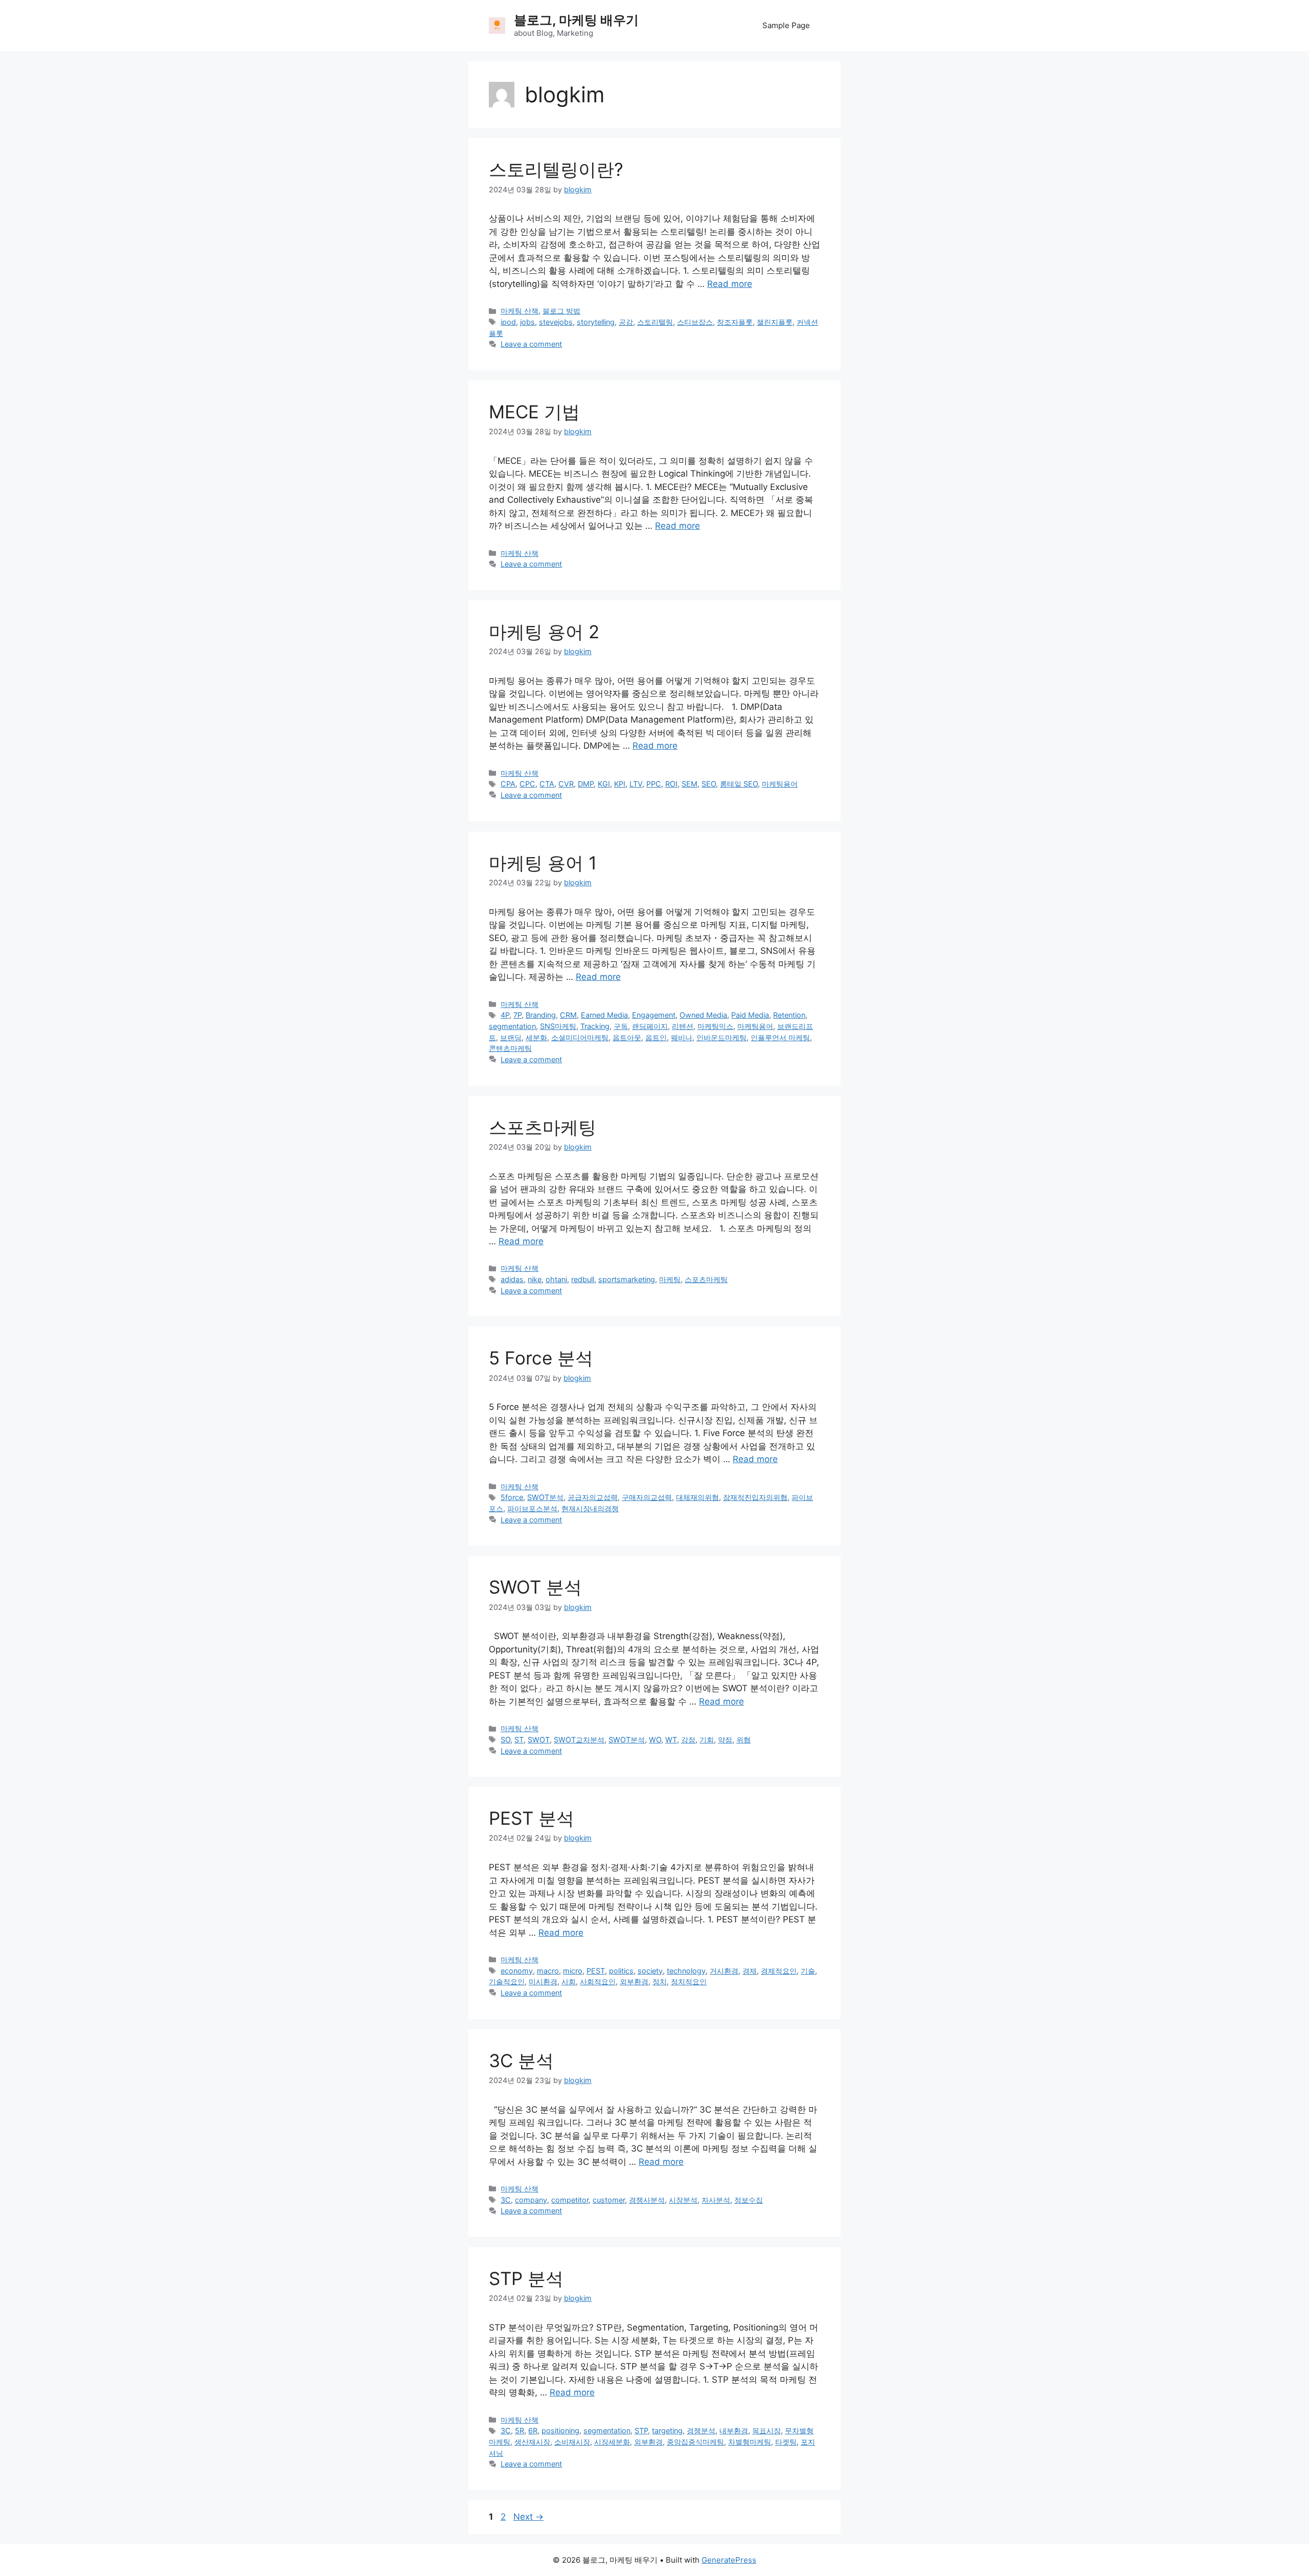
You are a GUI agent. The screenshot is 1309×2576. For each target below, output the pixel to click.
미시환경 (543, 1981)
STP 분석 (526, 2278)
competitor (570, 2200)
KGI (604, 784)
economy (517, 1971)
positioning (560, 2431)
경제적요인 (779, 1971)
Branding (541, 1015)
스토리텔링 (655, 322)
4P (505, 1015)
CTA (547, 784)
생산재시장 (532, 2442)
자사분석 (716, 2200)
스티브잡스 (695, 322)
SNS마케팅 (558, 1026)
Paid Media (750, 1015)
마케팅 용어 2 (544, 632)
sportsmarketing (627, 1279)
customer (609, 2200)
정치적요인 (689, 1981)
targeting (667, 2431)
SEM (690, 784)
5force (512, 1497)
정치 (660, 1981)
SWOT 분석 (535, 1587)
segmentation (512, 1026)
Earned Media (604, 1015)
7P (517, 1015)
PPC (654, 784)
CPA (508, 784)
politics (621, 1971)
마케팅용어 (780, 784)
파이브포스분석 (532, 1508)
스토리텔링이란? (556, 169)
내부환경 (734, 2431)
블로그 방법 (561, 311)
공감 (626, 322)
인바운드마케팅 (721, 1037)
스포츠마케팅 (543, 1127)
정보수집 (749, 2200)
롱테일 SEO (739, 784)
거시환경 (724, 1971)
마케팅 (670, 1279)
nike (535, 1279)
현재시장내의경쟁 (590, 1508)
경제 (750, 1971)
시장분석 (683, 2200)
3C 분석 (521, 2060)
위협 (743, 1740)
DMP (586, 784)
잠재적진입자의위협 (755, 1497)
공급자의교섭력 (593, 1497)
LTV (636, 784)
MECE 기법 (534, 412)
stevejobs (556, 322)
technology (686, 1971)
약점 (725, 1740)
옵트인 (656, 1037)
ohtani (556, 1279)
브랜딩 (511, 1037)
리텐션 (683, 1026)
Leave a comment (531, 344)
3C (506, 2200)
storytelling (596, 322)
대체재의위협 (697, 1497)
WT (671, 1740)
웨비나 (682, 1037)
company (531, 2200)
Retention (789, 1015)
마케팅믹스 (715, 1026)
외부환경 (634, 1981)
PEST (596, 1971)
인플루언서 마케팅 (780, 1037)
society (650, 1971)
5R (520, 2431)
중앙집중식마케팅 (695, 2442)
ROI (671, 784)
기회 (707, 1740)
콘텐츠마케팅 (510, 1048)
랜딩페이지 (650, 1026)
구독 (621, 1026)
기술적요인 (507, 1981)
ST (519, 1740)
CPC (527, 784)
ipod (508, 322)
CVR (566, 784)
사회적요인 (598, 1981)
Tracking (595, 1026)
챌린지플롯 (775, 322)
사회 (569, 1981)
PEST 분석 (532, 1818)
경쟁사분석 (647, 2200)
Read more (730, 284)
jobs (527, 322)
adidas (512, 1279)
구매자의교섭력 (647, 1497)
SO (505, 1740)
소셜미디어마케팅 (580, 1037)
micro (573, 1971)
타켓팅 (786, 2442)
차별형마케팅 (750, 2442)
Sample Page (786, 25)
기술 (808, 1971)
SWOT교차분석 (579, 1740)
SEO (709, 784)
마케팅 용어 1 (543, 863)
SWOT (539, 1740)
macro (548, 1971)
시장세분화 (612, 2442)
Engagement (654, 1015)
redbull (583, 1279)
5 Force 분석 (541, 1358)
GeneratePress (729, 2560)
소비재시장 (572, 2442)
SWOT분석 (545, 1497)
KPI (620, 784)
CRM (568, 1015)
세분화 (536, 1037)
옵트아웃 (627, 1037)
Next (528, 2517)
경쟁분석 (701, 2431)
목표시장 (766, 2431)
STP (641, 2431)
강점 (688, 1740)
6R (533, 2431)
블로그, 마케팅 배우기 (576, 20)
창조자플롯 (735, 322)
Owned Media (703, 1015)
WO (655, 1740)
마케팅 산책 (520, 311)
